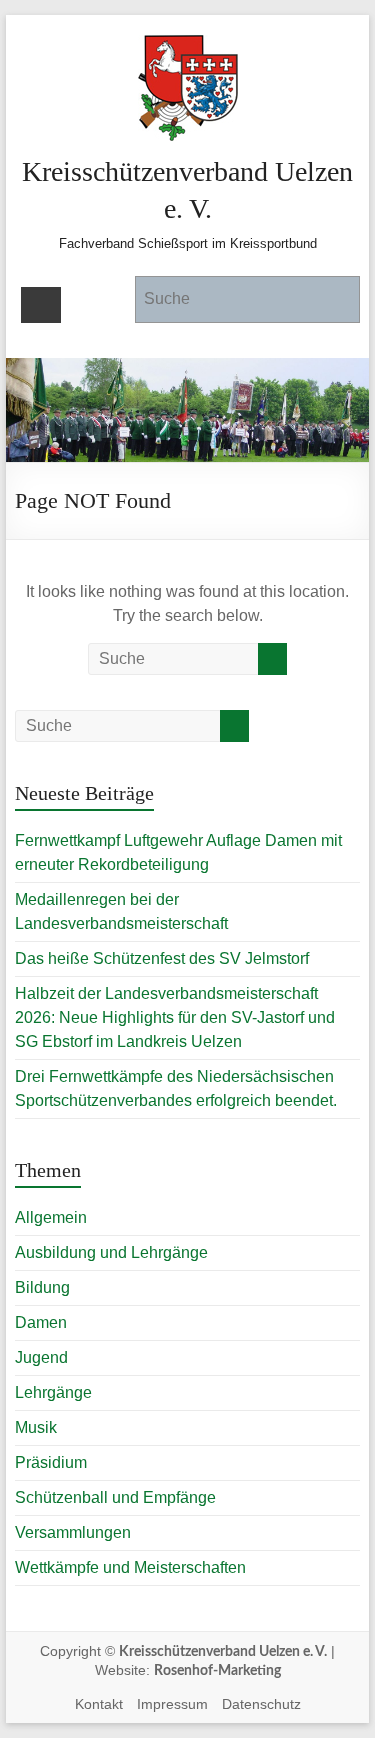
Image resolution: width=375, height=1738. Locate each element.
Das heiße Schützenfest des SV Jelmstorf (162, 958)
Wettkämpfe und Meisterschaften (130, 1567)
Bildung (42, 1287)
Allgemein (51, 1217)
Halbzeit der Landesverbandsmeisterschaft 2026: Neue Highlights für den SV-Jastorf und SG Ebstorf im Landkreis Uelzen (175, 1017)
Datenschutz (261, 1704)
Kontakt (99, 1704)
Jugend (41, 1357)
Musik (36, 1427)
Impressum (172, 1704)
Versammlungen (73, 1532)
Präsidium (51, 1462)
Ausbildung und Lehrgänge (111, 1252)
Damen (41, 1322)
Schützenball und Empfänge (115, 1497)
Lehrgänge (53, 1392)
